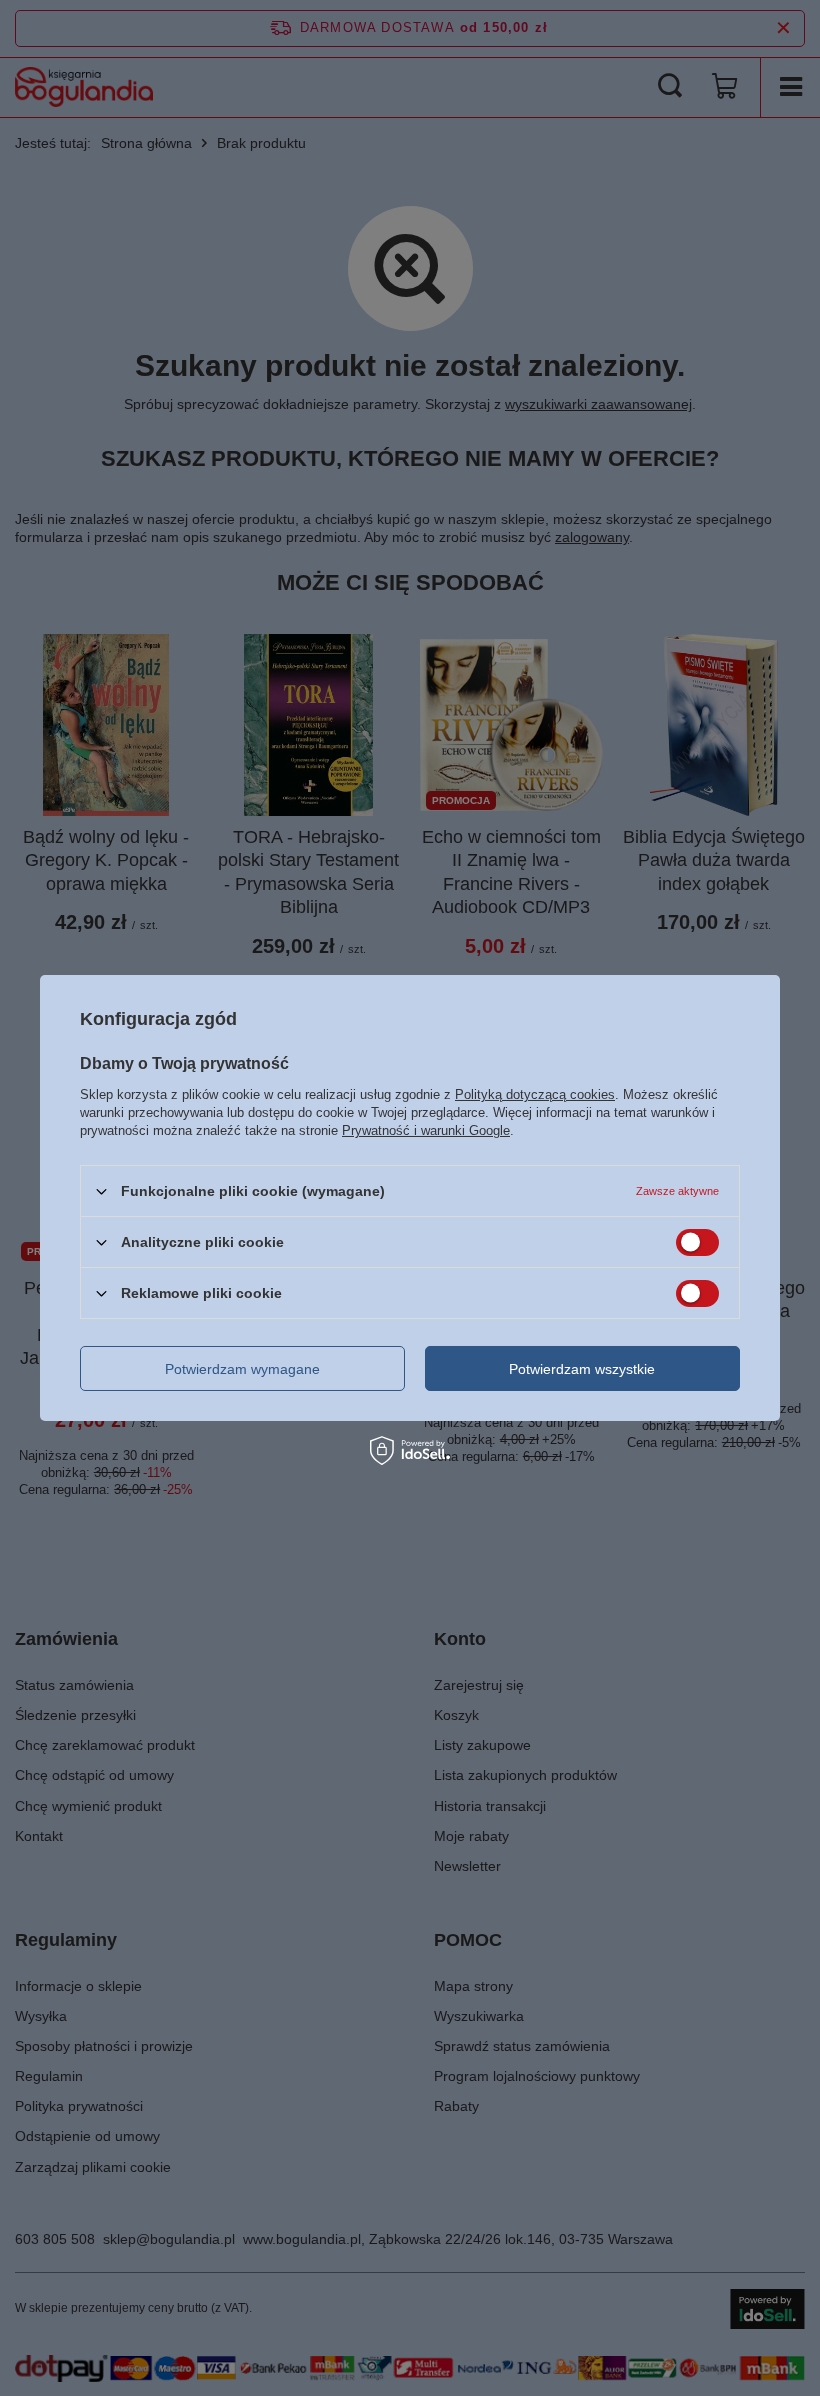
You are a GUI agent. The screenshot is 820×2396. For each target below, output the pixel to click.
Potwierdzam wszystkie (582, 1368)
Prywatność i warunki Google (426, 1130)
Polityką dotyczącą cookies (535, 1094)
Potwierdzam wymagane (242, 1368)
